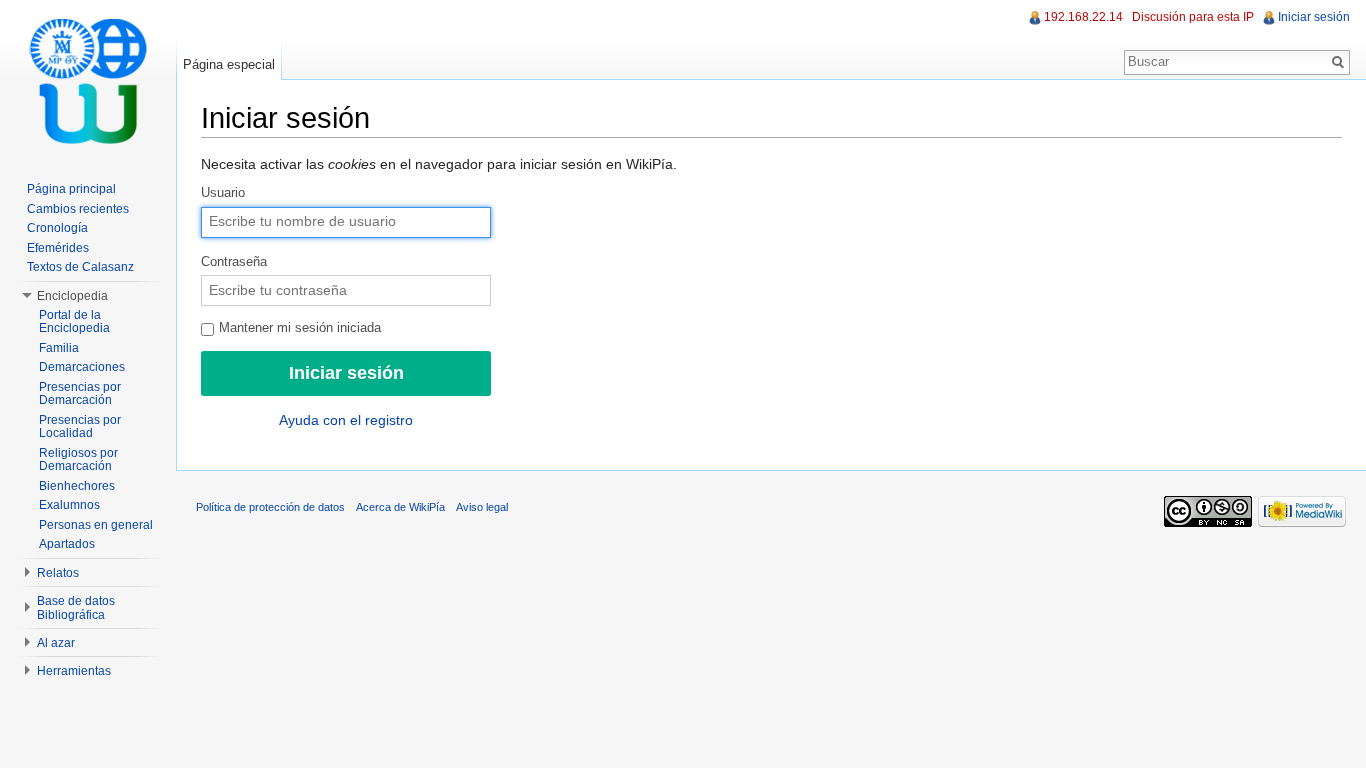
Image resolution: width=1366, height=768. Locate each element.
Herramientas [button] (74, 671)
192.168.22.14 (1083, 17)
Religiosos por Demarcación (78, 460)
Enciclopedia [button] (72, 296)
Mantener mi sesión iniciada (298, 328)
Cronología (57, 228)
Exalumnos (69, 505)
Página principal (71, 189)
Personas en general (96, 525)
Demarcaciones (82, 367)
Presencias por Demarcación (80, 394)
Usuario (223, 193)
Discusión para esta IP (1193, 17)
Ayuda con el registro (346, 420)
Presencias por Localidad (80, 427)
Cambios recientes (78, 209)
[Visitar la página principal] (88, 80)
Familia (59, 348)
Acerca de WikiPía (400, 507)
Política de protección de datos (270, 507)
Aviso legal (482, 507)
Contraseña (234, 262)
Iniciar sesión (1314, 17)
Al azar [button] (56, 643)
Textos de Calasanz (80, 267)
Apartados (67, 544)
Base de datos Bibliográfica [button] (76, 608)
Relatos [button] (58, 573)
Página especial (229, 64)
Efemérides (58, 248)
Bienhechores (77, 486)
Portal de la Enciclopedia (74, 322)
